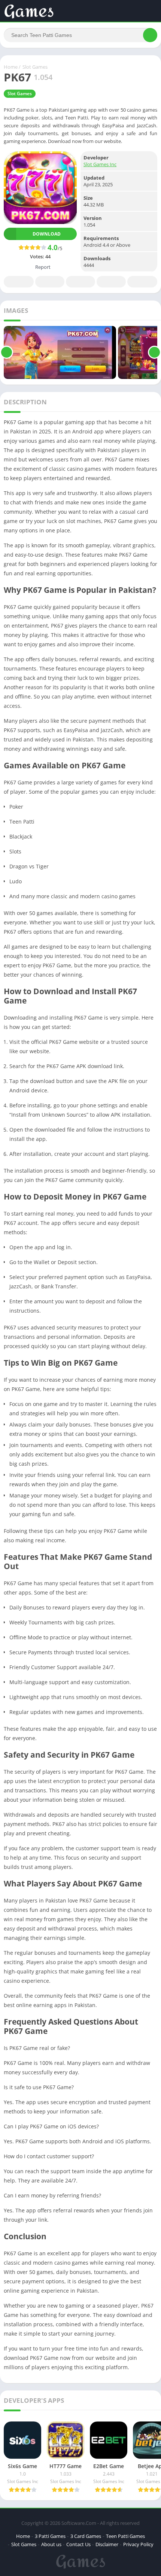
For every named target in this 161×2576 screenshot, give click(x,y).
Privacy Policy (138, 2544)
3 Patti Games (50, 2536)
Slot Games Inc (100, 164)
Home (11, 67)
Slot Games (35, 67)
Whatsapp (142, 282)
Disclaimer (107, 2544)
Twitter (50, 282)
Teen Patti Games (125, 2536)
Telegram (111, 282)
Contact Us (78, 2544)
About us (51, 2544)
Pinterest (80, 282)
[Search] (150, 35)
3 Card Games (86, 2536)
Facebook (19, 282)
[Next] (154, 352)
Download (47, 234)
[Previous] (7, 352)
